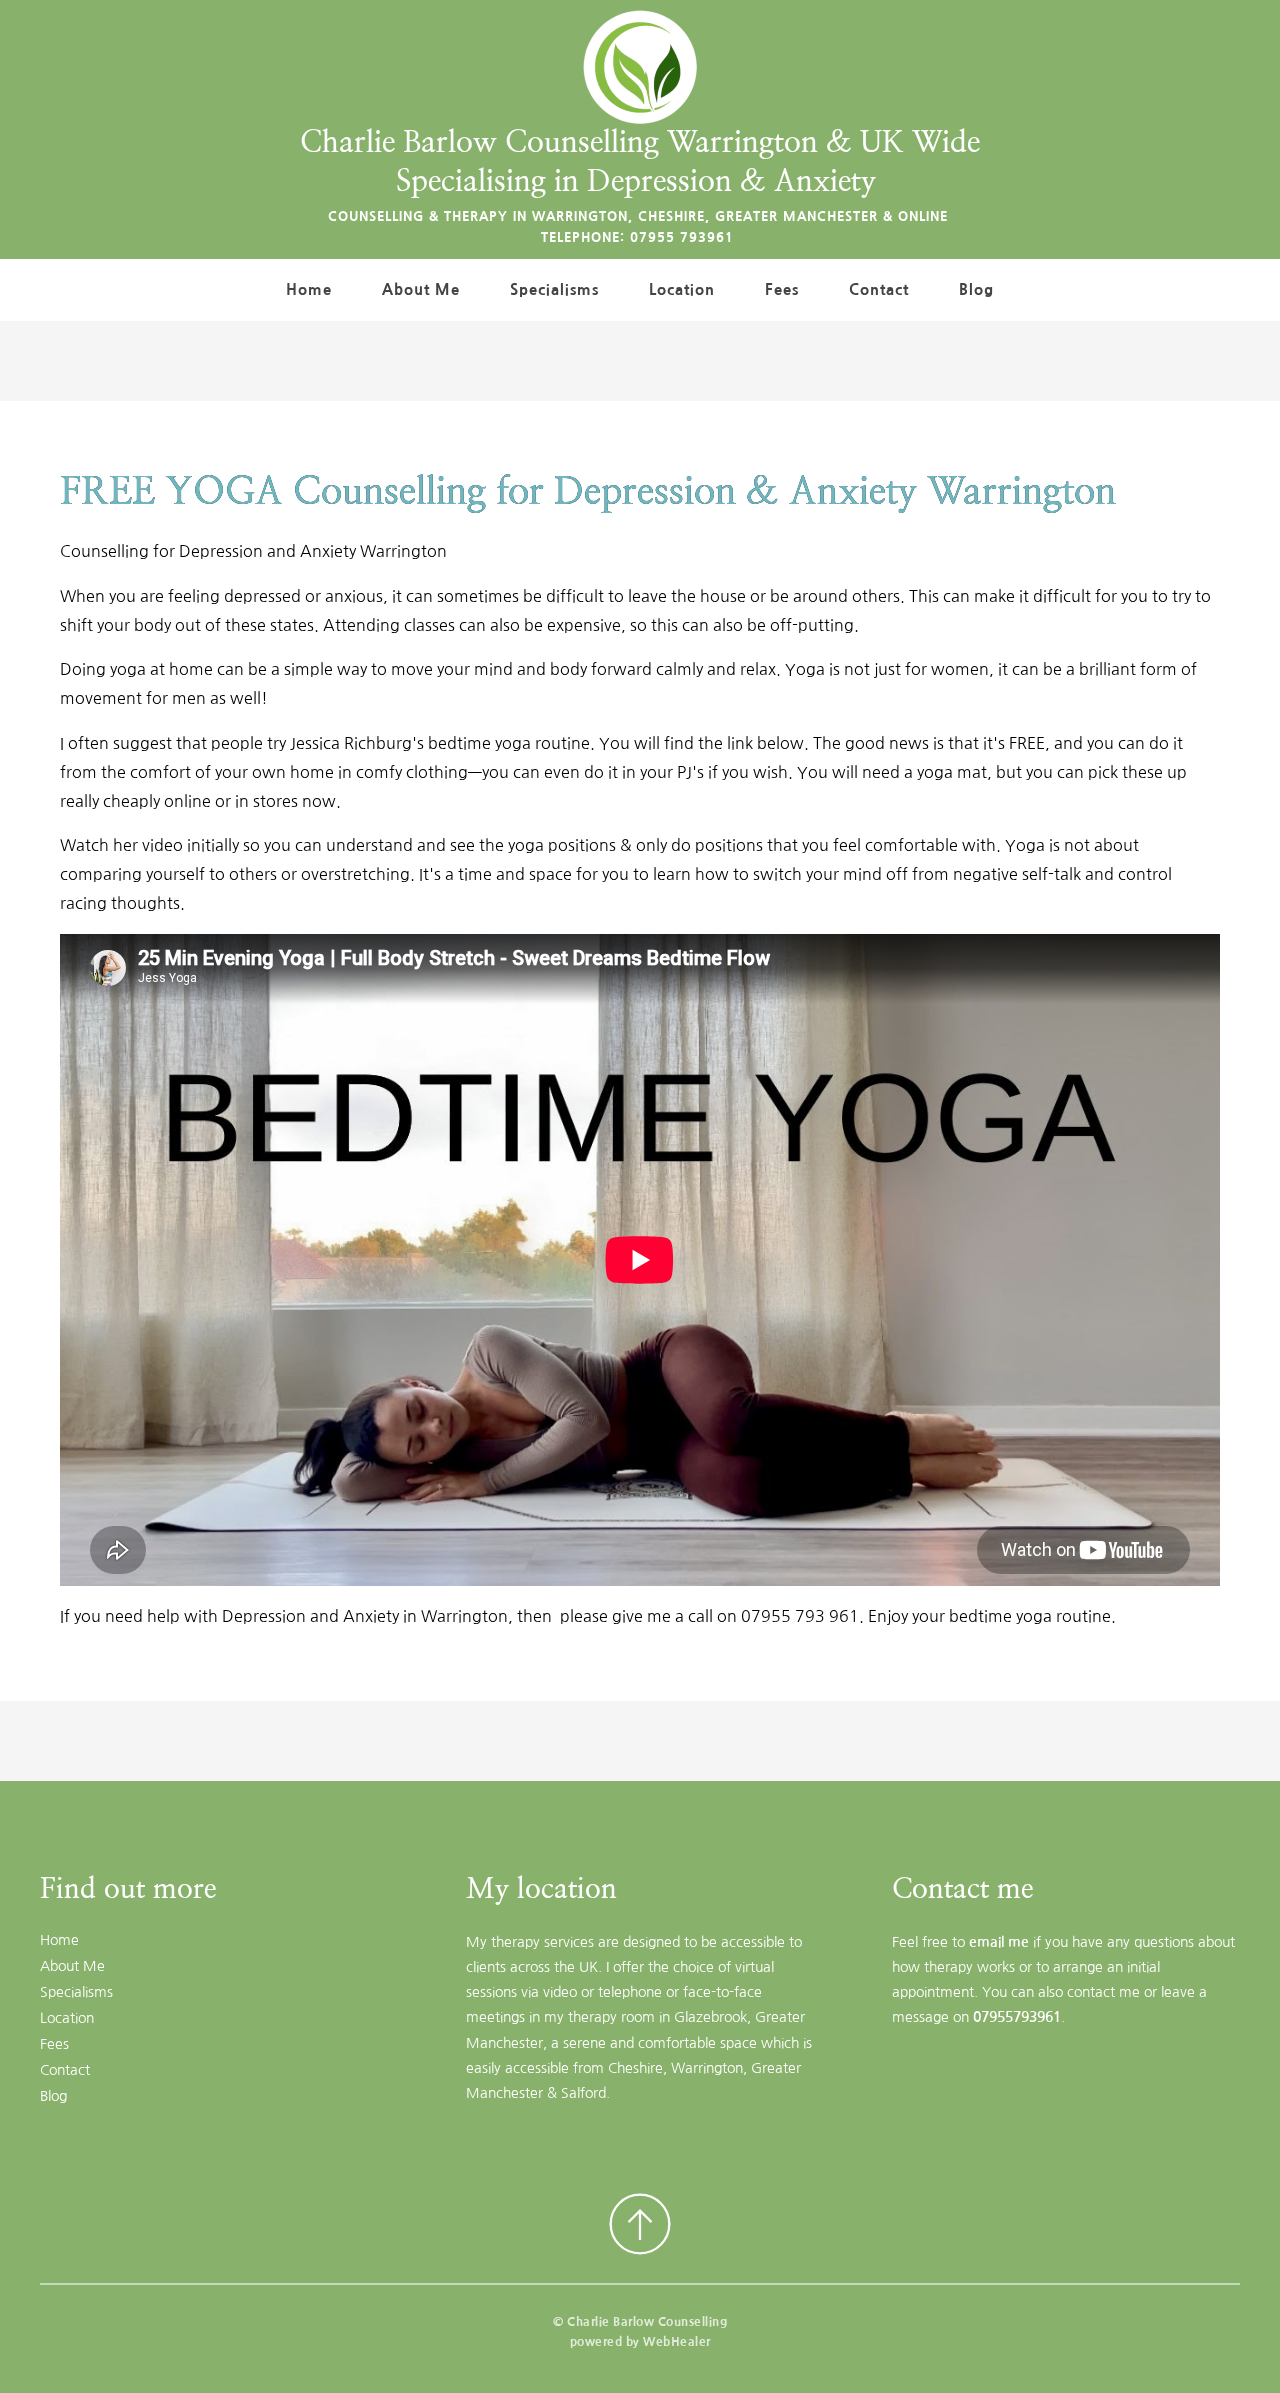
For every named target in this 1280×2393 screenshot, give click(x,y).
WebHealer (677, 2342)
